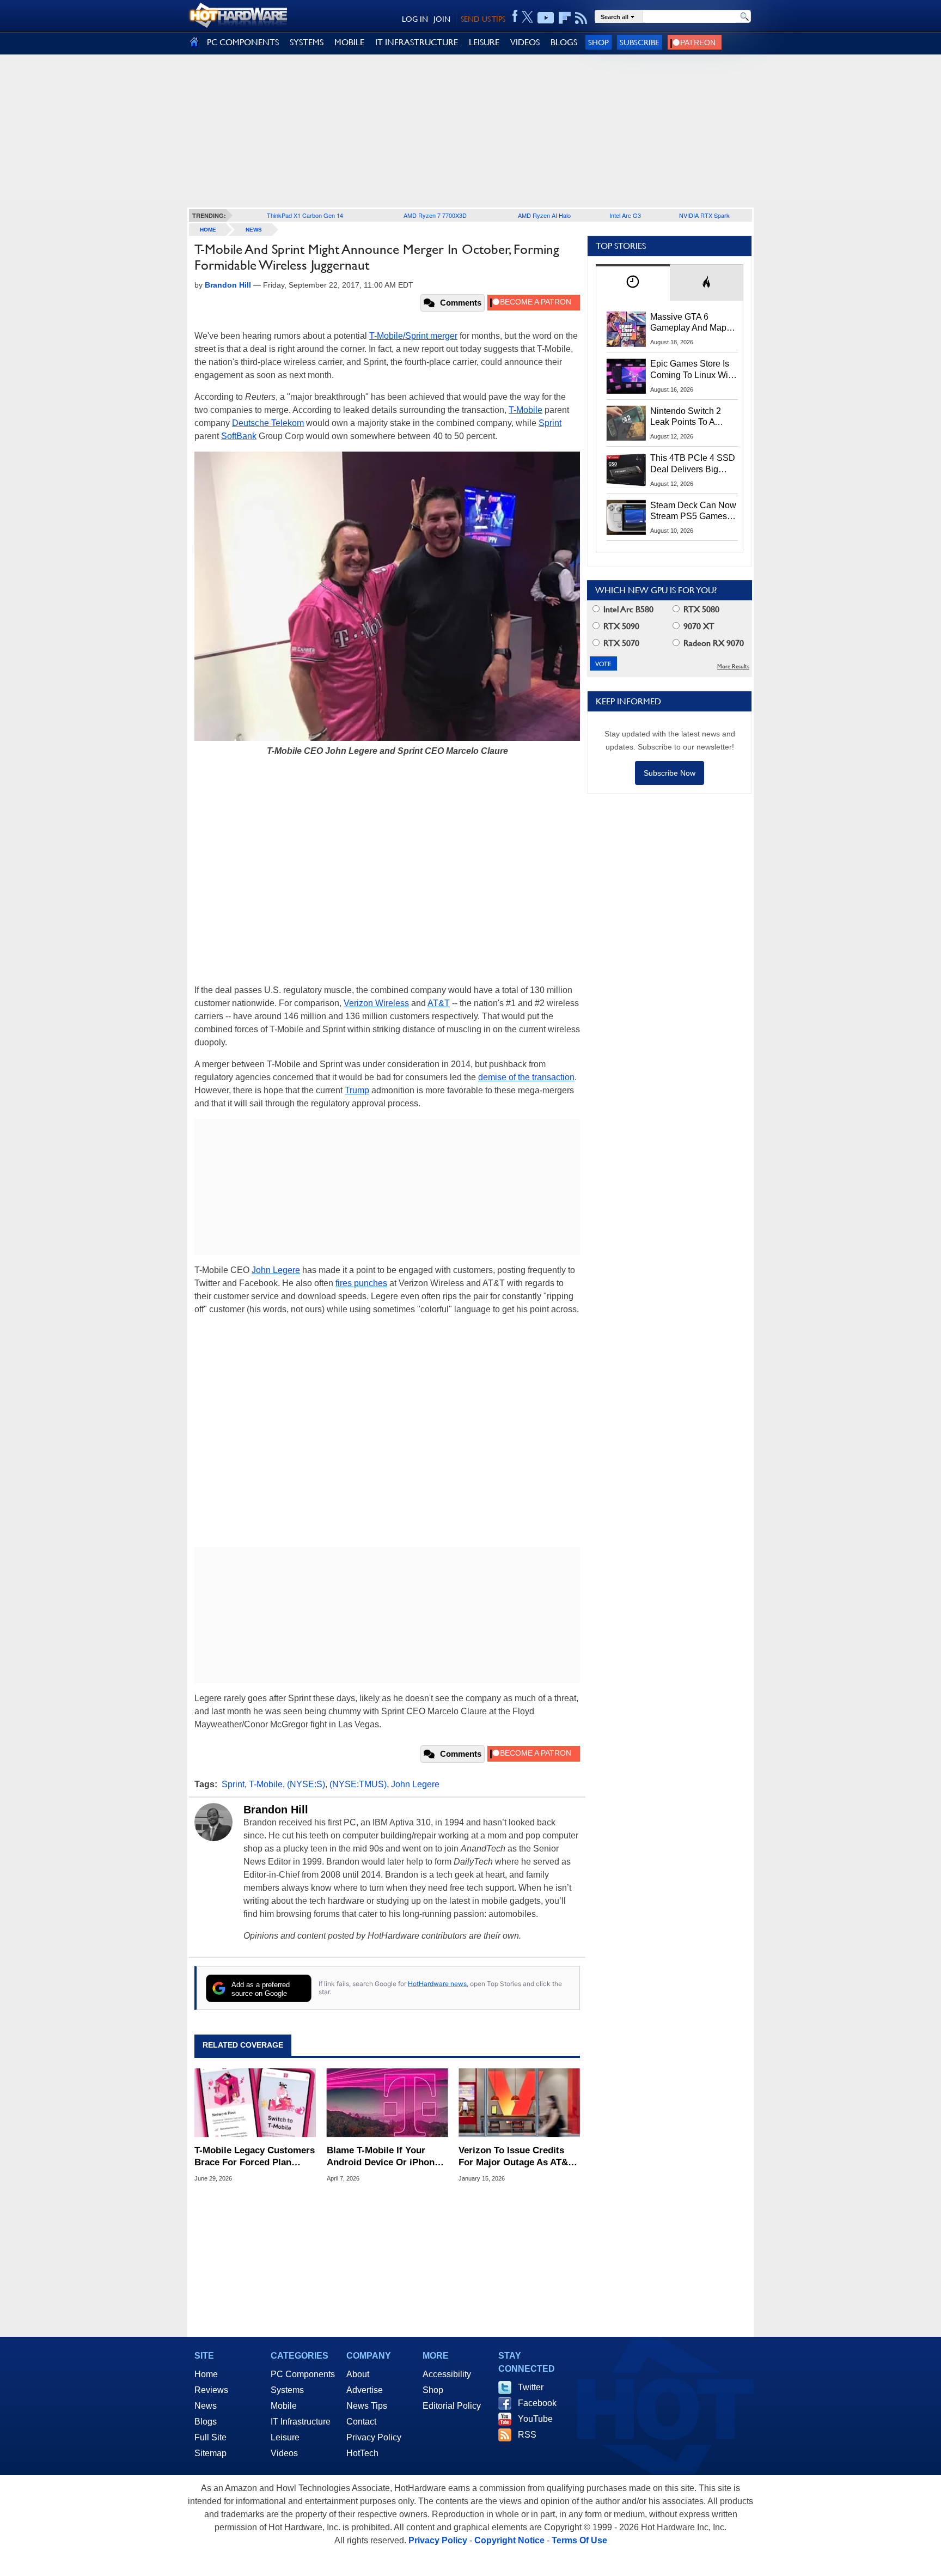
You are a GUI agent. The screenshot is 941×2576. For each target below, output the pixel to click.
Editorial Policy (452, 2406)
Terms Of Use (579, 2540)
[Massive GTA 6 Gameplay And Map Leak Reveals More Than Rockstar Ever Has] (626, 329)
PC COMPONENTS (243, 42)
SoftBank (239, 436)
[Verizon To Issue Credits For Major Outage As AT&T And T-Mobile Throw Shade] (519, 2103)
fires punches (361, 1283)
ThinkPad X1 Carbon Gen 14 (305, 215)
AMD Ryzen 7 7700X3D (435, 215)
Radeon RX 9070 (713, 643)
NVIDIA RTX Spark (704, 215)
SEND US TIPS (483, 19)
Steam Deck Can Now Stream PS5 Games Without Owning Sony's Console (693, 511)
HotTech (362, 2453)
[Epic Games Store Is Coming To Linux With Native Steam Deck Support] (626, 376)
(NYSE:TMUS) (358, 1784)
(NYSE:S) (306, 1784)
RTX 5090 (620, 626)
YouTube (535, 2419)
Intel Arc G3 (625, 215)
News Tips (367, 2406)
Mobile (284, 2406)
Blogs (206, 2422)
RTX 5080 (700, 609)
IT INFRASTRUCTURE (417, 42)
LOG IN (415, 19)
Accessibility (447, 2374)
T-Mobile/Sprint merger (413, 336)
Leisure (285, 2437)
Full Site (210, 2437)
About (358, 2374)
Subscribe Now (670, 773)
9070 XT (698, 626)
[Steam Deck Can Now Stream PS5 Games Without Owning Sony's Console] (626, 517)
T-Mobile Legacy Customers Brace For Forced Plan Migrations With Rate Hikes (255, 2157)
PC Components (303, 2374)
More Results (733, 666)
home (208, 230)
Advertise (365, 2390)
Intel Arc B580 (627, 609)
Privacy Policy (374, 2437)
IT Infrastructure (301, 2422)
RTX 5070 (620, 643)
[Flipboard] (565, 18)
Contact (361, 2422)
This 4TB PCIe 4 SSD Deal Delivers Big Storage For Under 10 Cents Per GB (693, 464)
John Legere (276, 1270)
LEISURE (484, 42)
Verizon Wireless (376, 1003)
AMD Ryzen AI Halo (544, 215)
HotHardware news (437, 1984)
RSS (527, 2435)
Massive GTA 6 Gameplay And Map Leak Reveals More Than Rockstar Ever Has (689, 323)
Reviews (211, 2390)
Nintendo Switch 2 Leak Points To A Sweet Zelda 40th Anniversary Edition (688, 417)
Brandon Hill (276, 1810)
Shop (598, 42)
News (254, 230)
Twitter (531, 2387)
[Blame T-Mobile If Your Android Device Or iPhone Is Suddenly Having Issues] (387, 2103)
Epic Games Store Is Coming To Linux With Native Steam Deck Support (693, 370)
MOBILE (349, 42)
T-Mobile (526, 410)
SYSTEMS (307, 42)
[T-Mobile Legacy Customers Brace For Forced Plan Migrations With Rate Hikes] (255, 2103)
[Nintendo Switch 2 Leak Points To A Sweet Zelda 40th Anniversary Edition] (626, 423)
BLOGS (564, 42)
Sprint (550, 423)
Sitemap (210, 2453)
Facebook (537, 2403)
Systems (287, 2390)
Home (206, 2374)
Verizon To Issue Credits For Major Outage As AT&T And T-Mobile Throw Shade (517, 2157)
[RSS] (581, 18)
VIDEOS (525, 42)
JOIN (442, 19)
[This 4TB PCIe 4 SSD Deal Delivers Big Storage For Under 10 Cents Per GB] (626, 470)
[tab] (633, 282)
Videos (284, 2453)
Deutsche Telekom (268, 423)
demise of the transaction (526, 1077)
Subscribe (640, 42)
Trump (357, 1090)
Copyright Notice (509, 2540)
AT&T (439, 1003)
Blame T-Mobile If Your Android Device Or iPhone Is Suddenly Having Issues (384, 2157)
